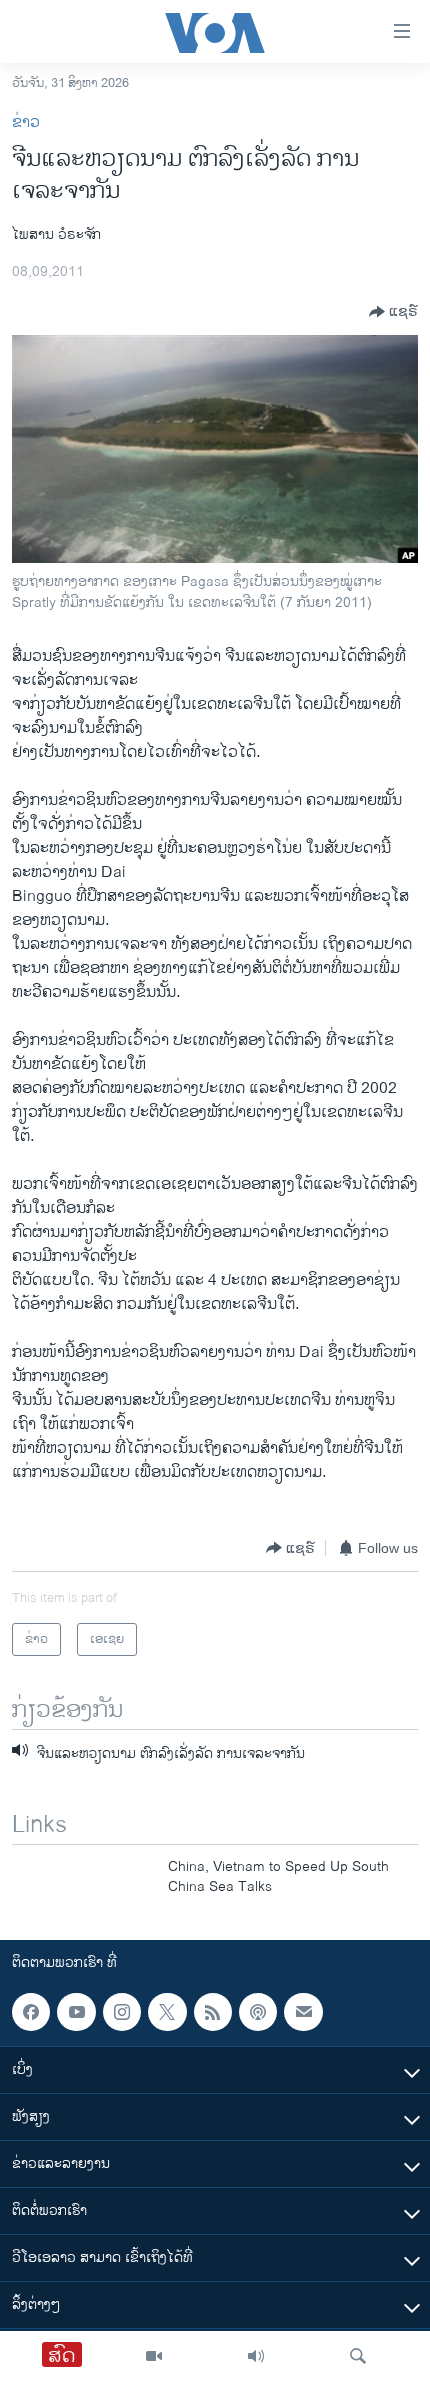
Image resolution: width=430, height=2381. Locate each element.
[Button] (393, 312)
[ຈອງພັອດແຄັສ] (303, 2012)
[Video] (154, 2356)
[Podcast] (258, 2012)
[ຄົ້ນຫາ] (358, 2356)
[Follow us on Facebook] (31, 2012)
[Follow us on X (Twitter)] (167, 2012)
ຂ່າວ (26, 122)
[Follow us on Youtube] (76, 2012)
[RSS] (213, 2012)
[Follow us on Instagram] (122, 2012)
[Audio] (256, 2356)
